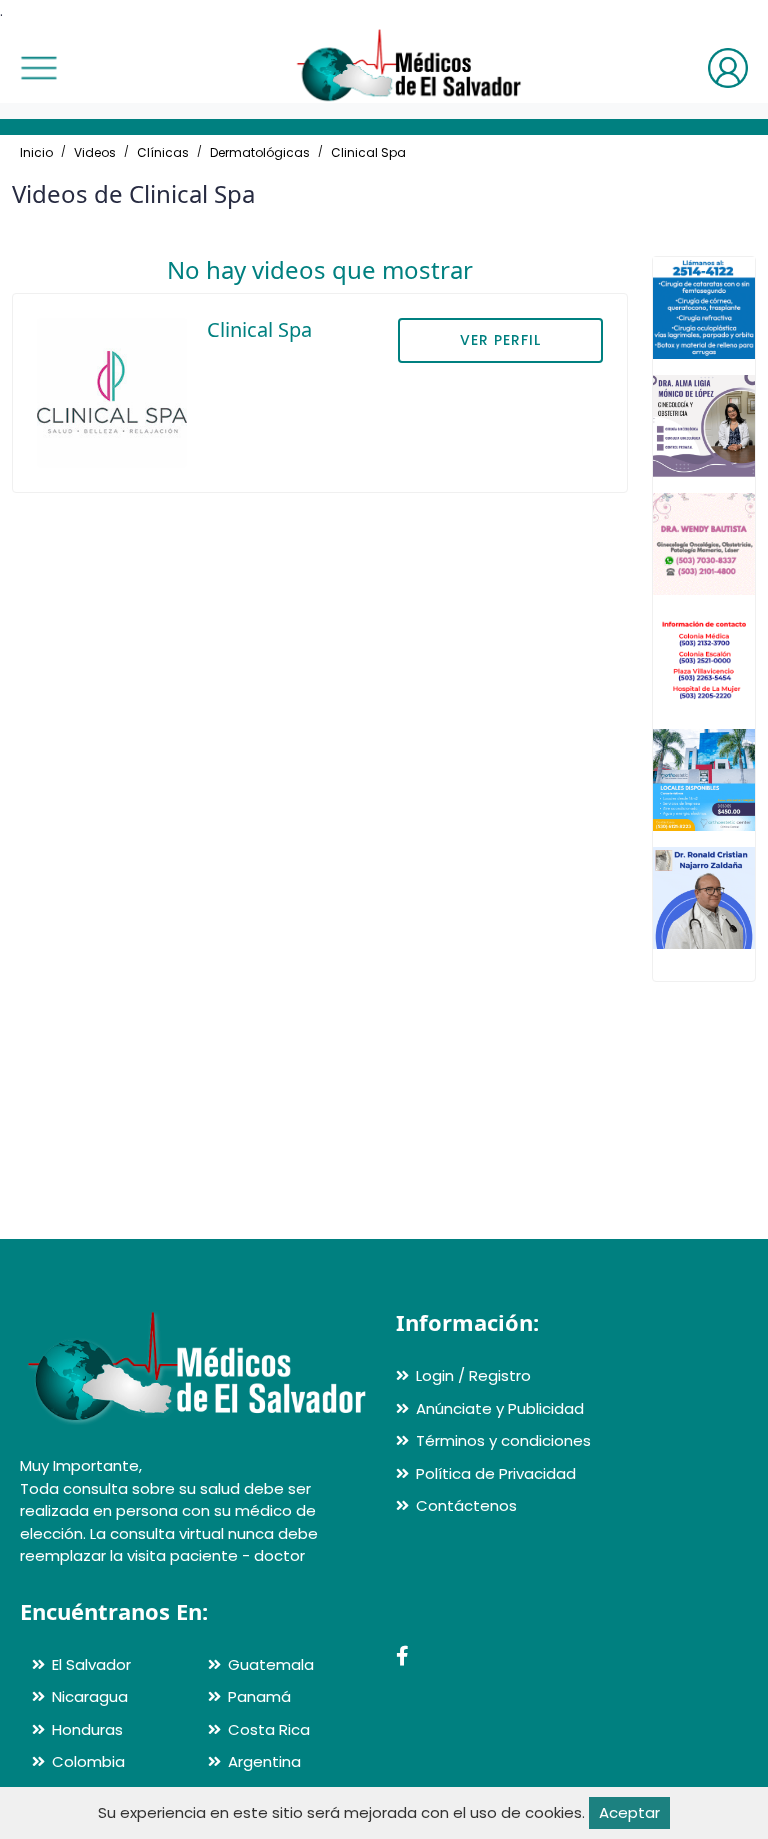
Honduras (87, 1729)
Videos (95, 152)
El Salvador (91, 1664)
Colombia (88, 1761)
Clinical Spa (368, 152)
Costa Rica (269, 1729)
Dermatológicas (260, 152)
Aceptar (629, 1812)
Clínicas (163, 152)
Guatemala (271, 1664)
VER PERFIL (500, 340)
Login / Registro (473, 1375)
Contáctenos (466, 1505)
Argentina (264, 1761)
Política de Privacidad (496, 1473)
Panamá (259, 1696)
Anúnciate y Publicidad (500, 1408)
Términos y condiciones (503, 1440)
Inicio (36, 152)
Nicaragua (90, 1696)
